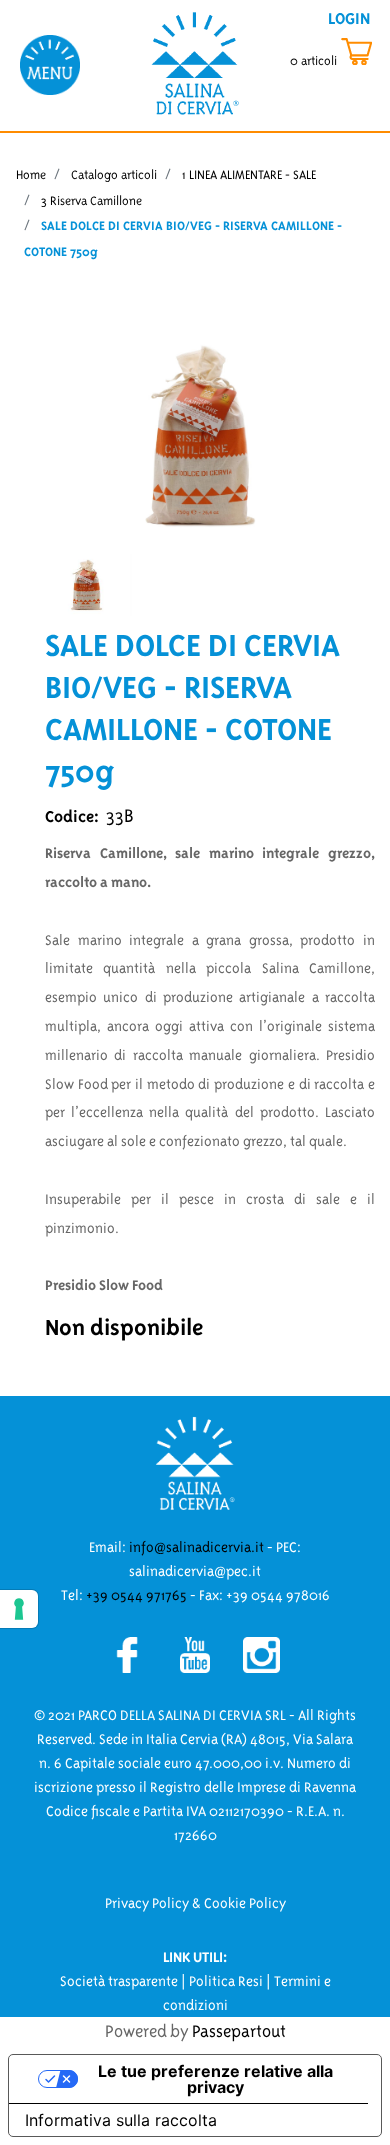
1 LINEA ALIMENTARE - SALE (249, 174)
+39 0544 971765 (136, 1595)
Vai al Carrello (335, 52)
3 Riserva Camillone (91, 200)
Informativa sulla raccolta (121, 2120)
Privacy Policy (147, 1903)
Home (31, 174)
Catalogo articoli (114, 174)
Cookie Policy (245, 1903)
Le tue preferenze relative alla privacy (215, 2079)
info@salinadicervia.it (196, 1547)
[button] (195, 434)
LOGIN (349, 18)
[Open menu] (50, 64)
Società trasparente (119, 1981)
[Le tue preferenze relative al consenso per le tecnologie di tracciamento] (19, 1609)
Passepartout (239, 2031)
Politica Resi (226, 1981)
